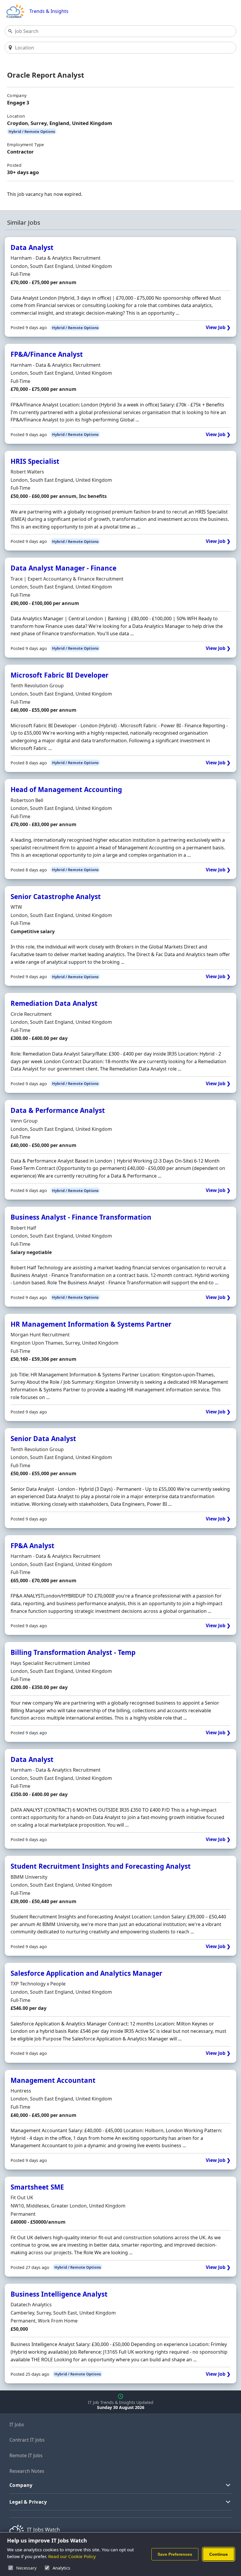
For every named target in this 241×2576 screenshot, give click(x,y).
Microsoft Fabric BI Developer (60, 675)
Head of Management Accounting (66, 790)
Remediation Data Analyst (54, 1003)
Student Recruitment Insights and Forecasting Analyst (101, 1866)
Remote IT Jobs (26, 2455)
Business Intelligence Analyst (59, 2294)
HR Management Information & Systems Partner (91, 1324)
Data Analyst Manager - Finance (63, 568)
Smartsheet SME (37, 2187)
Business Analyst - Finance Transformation (81, 1217)
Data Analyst (32, 247)
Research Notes (27, 2471)
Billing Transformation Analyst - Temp (73, 1652)
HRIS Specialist (35, 461)
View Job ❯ (218, 327)
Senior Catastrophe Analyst (56, 897)
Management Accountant (53, 2080)
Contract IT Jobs (27, 2440)
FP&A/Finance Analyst (47, 354)
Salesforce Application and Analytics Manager (86, 1973)
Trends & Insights (49, 11)
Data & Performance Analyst (58, 1110)
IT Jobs (17, 2425)
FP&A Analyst (32, 1546)
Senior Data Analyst (43, 1439)
